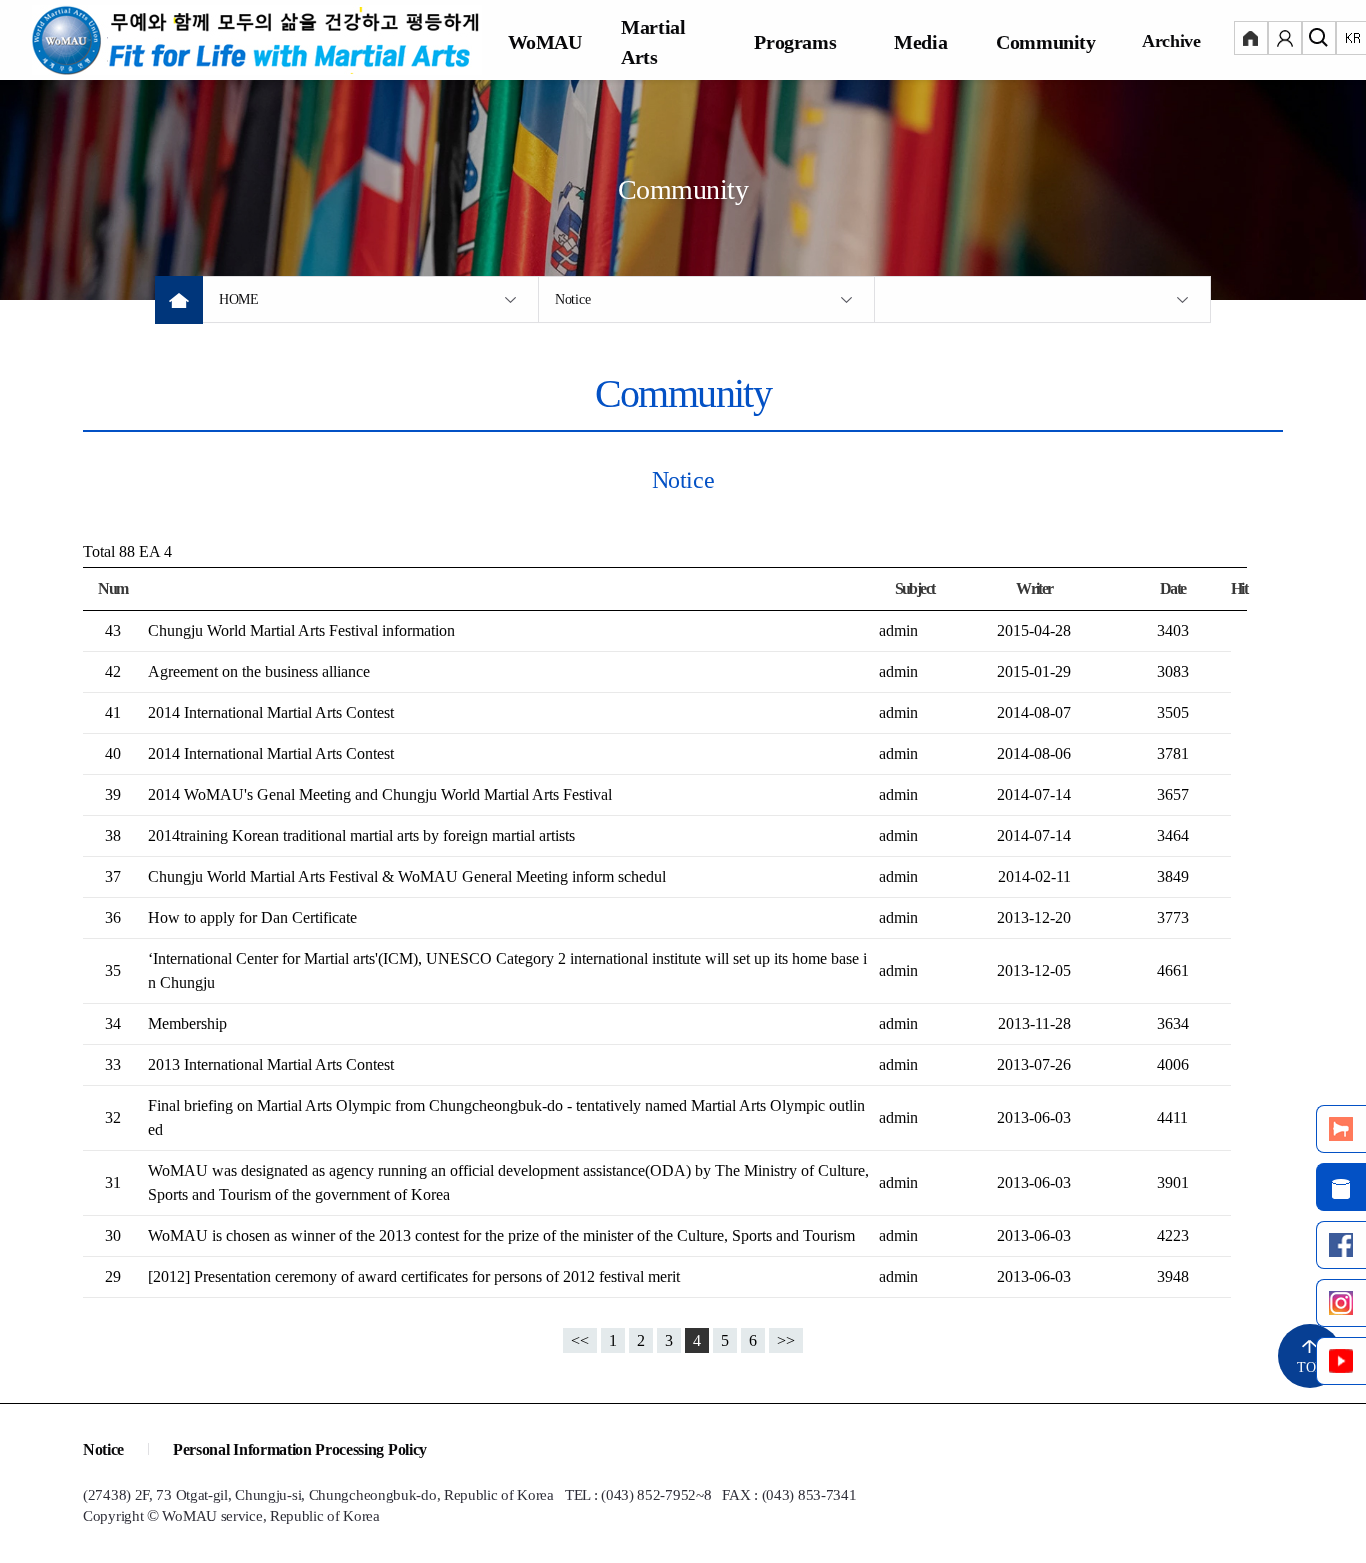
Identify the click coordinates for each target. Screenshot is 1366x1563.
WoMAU (545, 42)
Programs (795, 42)
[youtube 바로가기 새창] (1341, 1361)
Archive (1171, 41)
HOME (239, 299)
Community (1046, 42)
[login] (1251, 40)
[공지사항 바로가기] (1341, 1129)
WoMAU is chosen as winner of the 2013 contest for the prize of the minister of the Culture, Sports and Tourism (501, 1235)
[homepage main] (257, 40)
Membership (187, 1023)
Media (920, 42)
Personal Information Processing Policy (300, 1449)
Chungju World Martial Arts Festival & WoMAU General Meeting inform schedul (407, 876)
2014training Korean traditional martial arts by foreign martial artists (361, 835)
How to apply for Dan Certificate (252, 917)
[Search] (1319, 40)
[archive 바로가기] (1341, 1187)
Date (1173, 588)
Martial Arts (653, 42)
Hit (1239, 588)
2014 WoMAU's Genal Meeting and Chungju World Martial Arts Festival (380, 794)
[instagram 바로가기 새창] (1341, 1303)
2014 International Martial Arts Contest (271, 712)
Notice (572, 299)
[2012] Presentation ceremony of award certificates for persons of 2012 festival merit (414, 1276)
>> (786, 1340)
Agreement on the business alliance (259, 671)
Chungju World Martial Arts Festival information (301, 630)
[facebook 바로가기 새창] (1341, 1245)
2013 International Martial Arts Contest (271, 1064)
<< (580, 1340)
